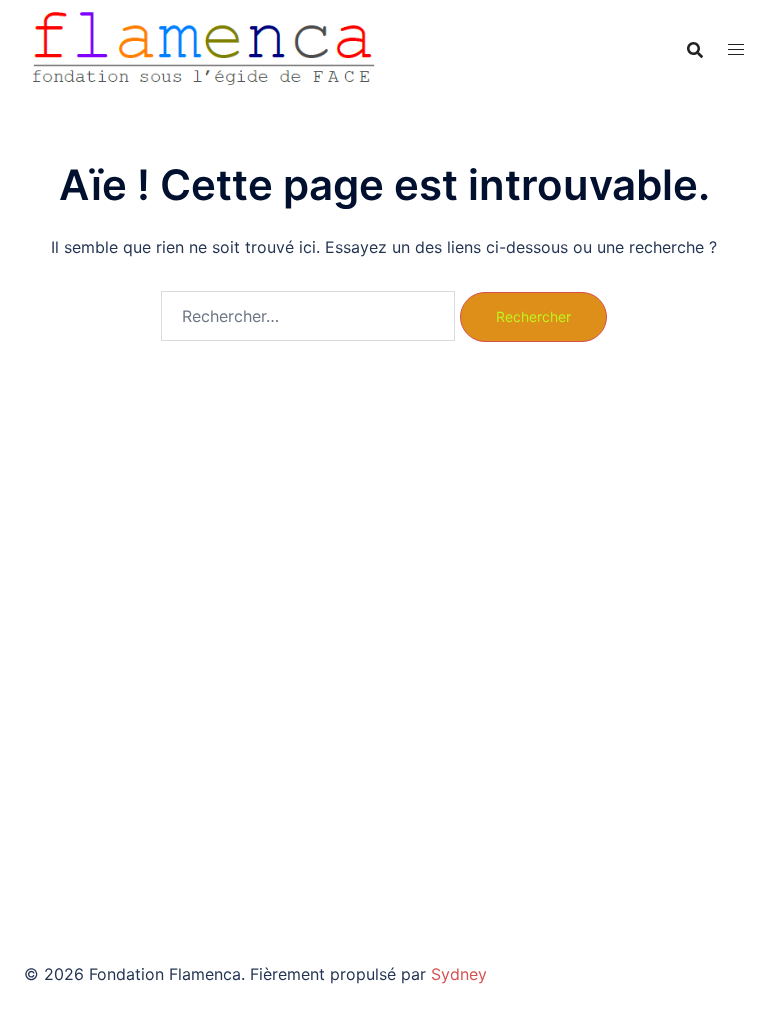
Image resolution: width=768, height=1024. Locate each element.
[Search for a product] (695, 50)
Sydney (459, 974)
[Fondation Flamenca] (204, 48)
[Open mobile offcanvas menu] (736, 49)
